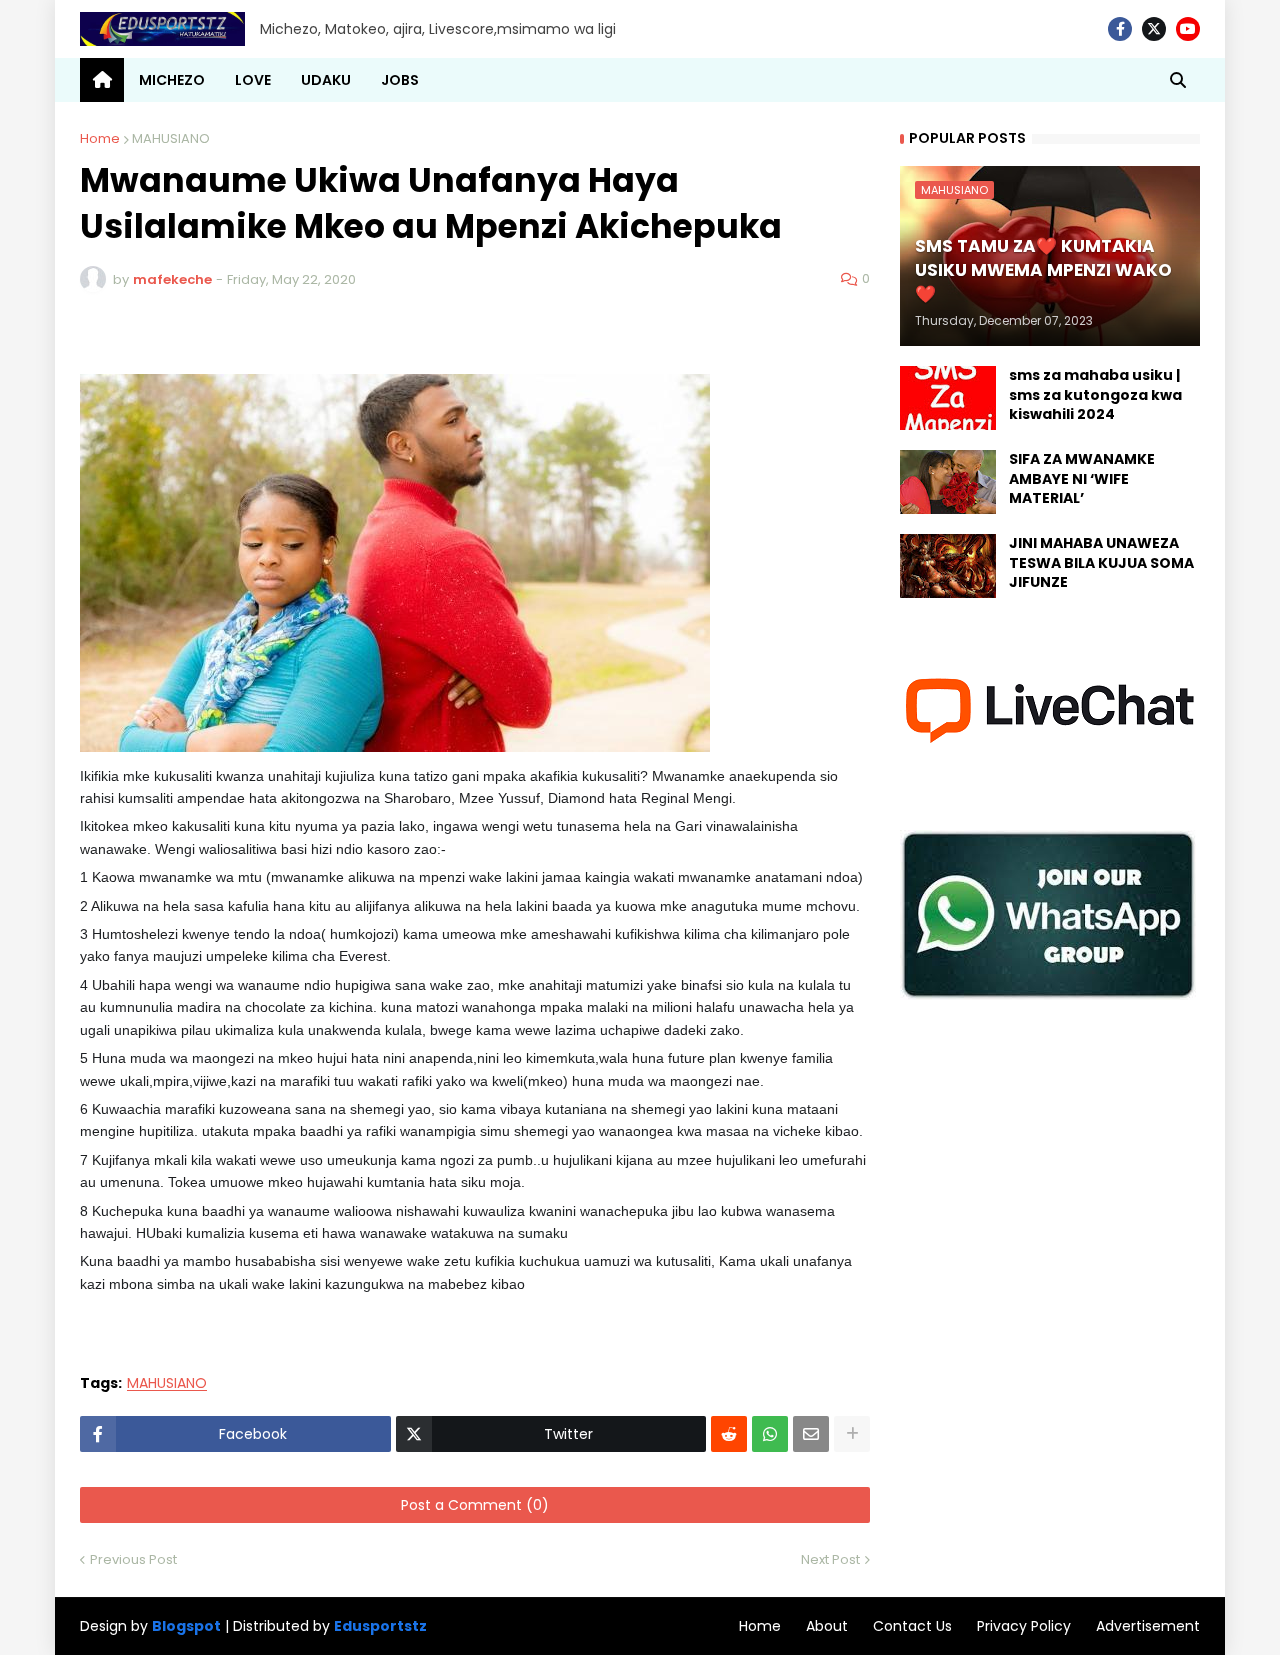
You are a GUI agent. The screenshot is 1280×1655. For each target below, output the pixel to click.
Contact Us (912, 1626)
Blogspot (186, 1626)
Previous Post (133, 1559)
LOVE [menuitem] (253, 80)
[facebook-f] (1120, 29)
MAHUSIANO (171, 138)
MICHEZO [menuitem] (172, 80)
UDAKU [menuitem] (326, 80)
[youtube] (1188, 29)
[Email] (811, 1434)
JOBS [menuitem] (400, 80)
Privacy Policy (1024, 1626)
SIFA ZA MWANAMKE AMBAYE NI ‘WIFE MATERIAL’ (1082, 479)
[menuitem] (102, 80)
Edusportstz (380, 1626)
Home (100, 138)
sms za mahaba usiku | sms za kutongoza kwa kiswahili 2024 (1095, 395)
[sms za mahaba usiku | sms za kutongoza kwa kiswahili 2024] (948, 398)
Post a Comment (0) (475, 1505)
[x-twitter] (1154, 29)
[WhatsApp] (770, 1434)
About (827, 1626)
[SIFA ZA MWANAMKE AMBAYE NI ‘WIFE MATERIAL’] (948, 482)
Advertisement (1148, 1626)
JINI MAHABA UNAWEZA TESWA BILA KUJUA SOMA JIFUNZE (1101, 563)
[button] (1178, 80)
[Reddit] (729, 1434)
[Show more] (852, 1434)
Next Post (830, 1559)
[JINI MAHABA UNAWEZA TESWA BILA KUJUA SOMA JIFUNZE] (948, 566)
